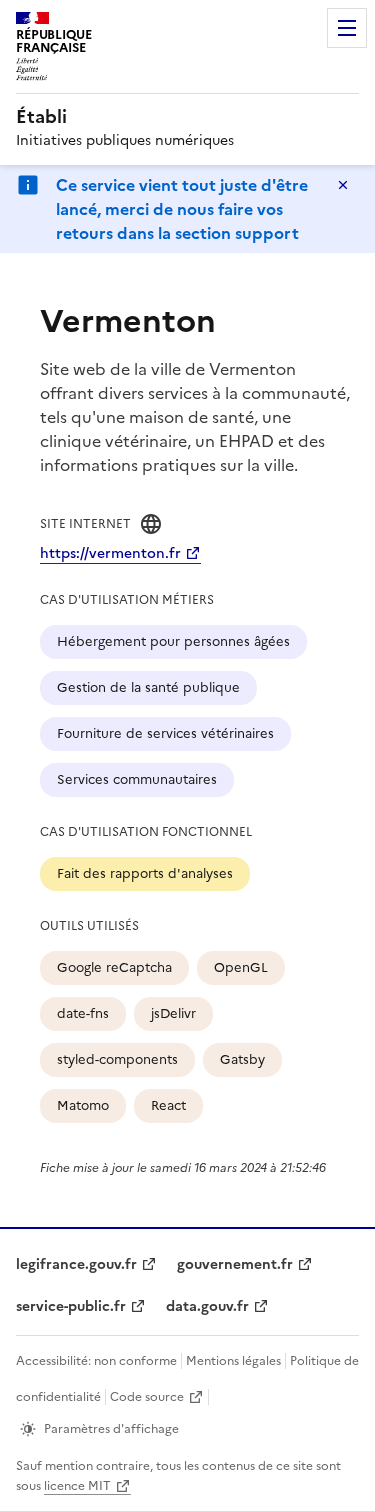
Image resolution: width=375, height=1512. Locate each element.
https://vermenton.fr (110, 553)
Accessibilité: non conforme (96, 1361)
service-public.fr (71, 1306)
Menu (347, 28)
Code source (147, 1397)
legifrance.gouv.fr (76, 1264)
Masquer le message (343, 185)
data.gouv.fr (207, 1306)
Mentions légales (233, 1361)
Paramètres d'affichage (111, 1429)
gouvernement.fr (235, 1264)
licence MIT (77, 1486)
